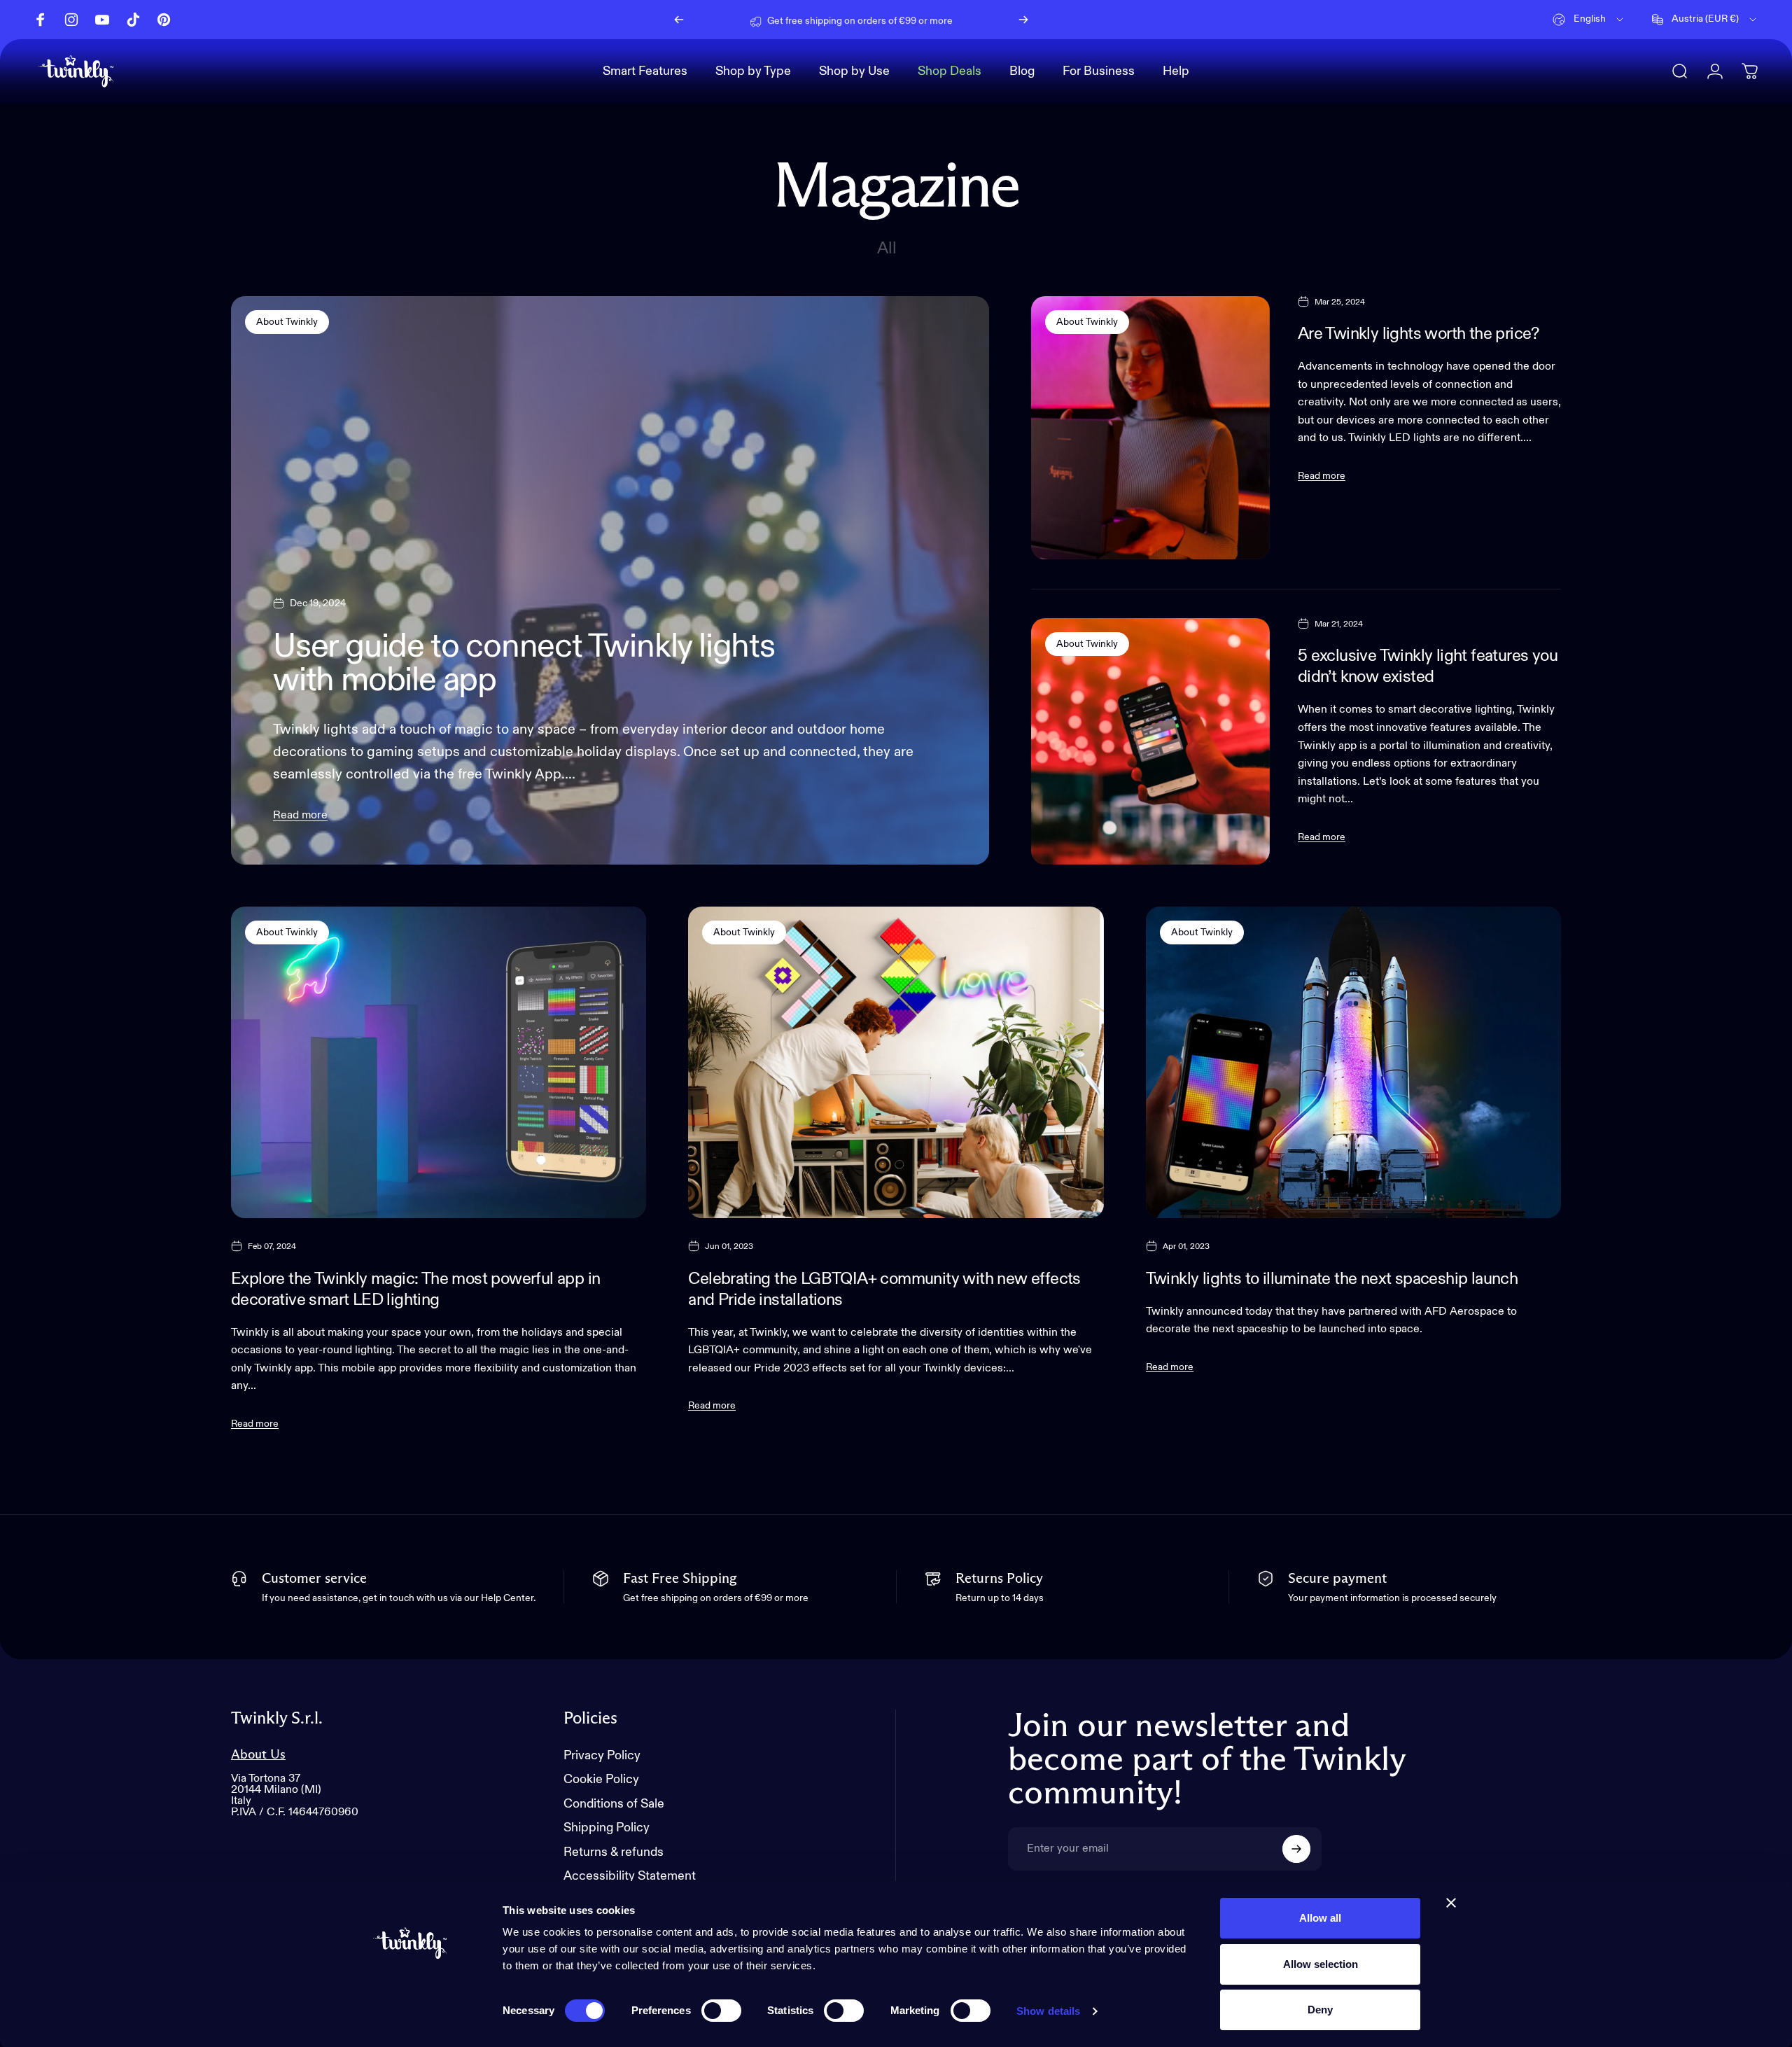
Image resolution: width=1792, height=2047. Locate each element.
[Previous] (679, 20)
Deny (1320, 2010)
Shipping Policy (607, 1828)
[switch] (721, 2011)
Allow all (1320, 1918)
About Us (258, 1755)
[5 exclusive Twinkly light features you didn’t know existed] (1150, 741)
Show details (1048, 2011)
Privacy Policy (602, 1756)
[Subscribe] (1296, 1849)
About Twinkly (287, 322)
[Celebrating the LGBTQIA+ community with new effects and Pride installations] (896, 1062)
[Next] (1023, 20)
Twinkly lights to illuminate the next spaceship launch (1332, 1279)
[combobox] (1589, 20)
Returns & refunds (614, 1852)
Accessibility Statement (630, 1876)
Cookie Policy (601, 1780)
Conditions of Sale (614, 1804)
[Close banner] (1451, 1903)
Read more (300, 816)
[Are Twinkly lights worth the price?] (1150, 428)
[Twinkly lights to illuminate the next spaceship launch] (1353, 1062)
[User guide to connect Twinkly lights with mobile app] (610, 580)
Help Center (968, 19)
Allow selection (1321, 1964)
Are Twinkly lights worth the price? (1419, 334)
